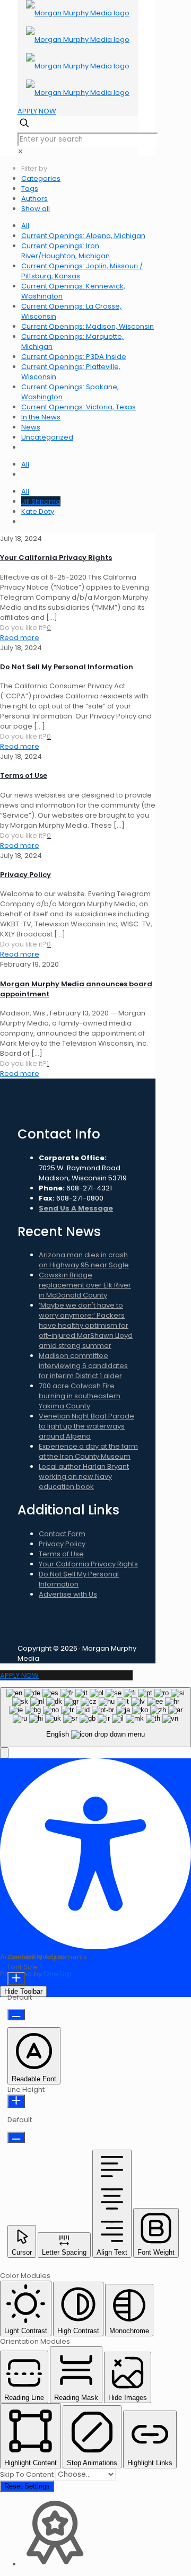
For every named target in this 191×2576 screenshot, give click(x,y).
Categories (41, 178)
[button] (4, 1753)
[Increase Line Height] (16, 2101)
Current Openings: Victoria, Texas (79, 407)
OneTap (58, 1974)
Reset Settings (27, 2486)
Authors (34, 199)
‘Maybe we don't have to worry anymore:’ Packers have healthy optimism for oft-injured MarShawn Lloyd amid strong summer (86, 1325)
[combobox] (95, 1717)
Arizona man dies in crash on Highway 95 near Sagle (84, 1260)
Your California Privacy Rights (56, 558)
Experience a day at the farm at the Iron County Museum (88, 1451)
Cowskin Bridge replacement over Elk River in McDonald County (85, 1285)
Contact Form (62, 1534)
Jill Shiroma (41, 501)
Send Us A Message (76, 1208)
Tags (30, 189)
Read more (20, 638)
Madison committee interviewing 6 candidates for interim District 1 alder (83, 1366)
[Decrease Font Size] (16, 2015)
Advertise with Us (68, 1594)
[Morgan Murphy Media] (78, 53)
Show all (36, 209)
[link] (20, 151)
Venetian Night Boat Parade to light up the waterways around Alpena (86, 1426)
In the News (41, 417)
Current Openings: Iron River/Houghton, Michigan (66, 251)
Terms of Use (24, 776)
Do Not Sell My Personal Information (67, 667)
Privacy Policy (25, 875)
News (31, 427)
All (25, 226)
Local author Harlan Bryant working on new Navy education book (84, 1477)
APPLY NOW (37, 111)
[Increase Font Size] (16, 1979)
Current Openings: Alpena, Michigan (83, 236)
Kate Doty (38, 511)
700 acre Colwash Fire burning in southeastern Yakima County (80, 1396)
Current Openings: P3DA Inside (74, 357)
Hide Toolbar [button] (23, 1991)
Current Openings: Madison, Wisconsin (88, 326)
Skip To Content (28, 2474)
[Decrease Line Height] (16, 2137)
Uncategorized (47, 437)
